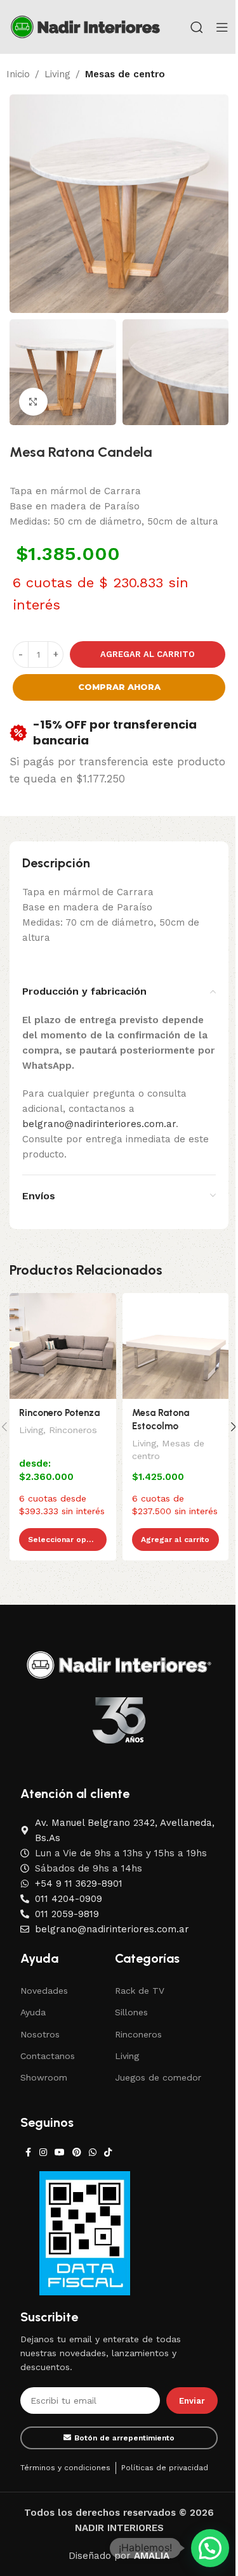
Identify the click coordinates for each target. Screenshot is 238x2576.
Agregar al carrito (148, 654)
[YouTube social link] (60, 2152)
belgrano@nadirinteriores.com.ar (99, 1124)
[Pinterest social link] (77, 2152)
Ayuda (33, 2012)
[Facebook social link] (28, 2152)
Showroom (44, 2077)
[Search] (197, 27)
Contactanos (48, 2056)
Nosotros (40, 2034)
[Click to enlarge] (33, 402)
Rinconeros (73, 1430)
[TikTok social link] (108, 2152)
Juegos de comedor (158, 2077)
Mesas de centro (125, 74)
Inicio (18, 74)
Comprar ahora (119, 687)
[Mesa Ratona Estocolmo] (176, 1346)
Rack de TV (140, 1991)
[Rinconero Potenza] (63, 1346)
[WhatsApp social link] (93, 2152)
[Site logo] (85, 26)
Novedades (44, 1991)
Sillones (131, 2012)
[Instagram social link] (43, 2152)
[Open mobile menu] (222, 27)
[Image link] (119, 1664)
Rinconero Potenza (59, 1413)
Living (57, 74)
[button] (210, 2548)
